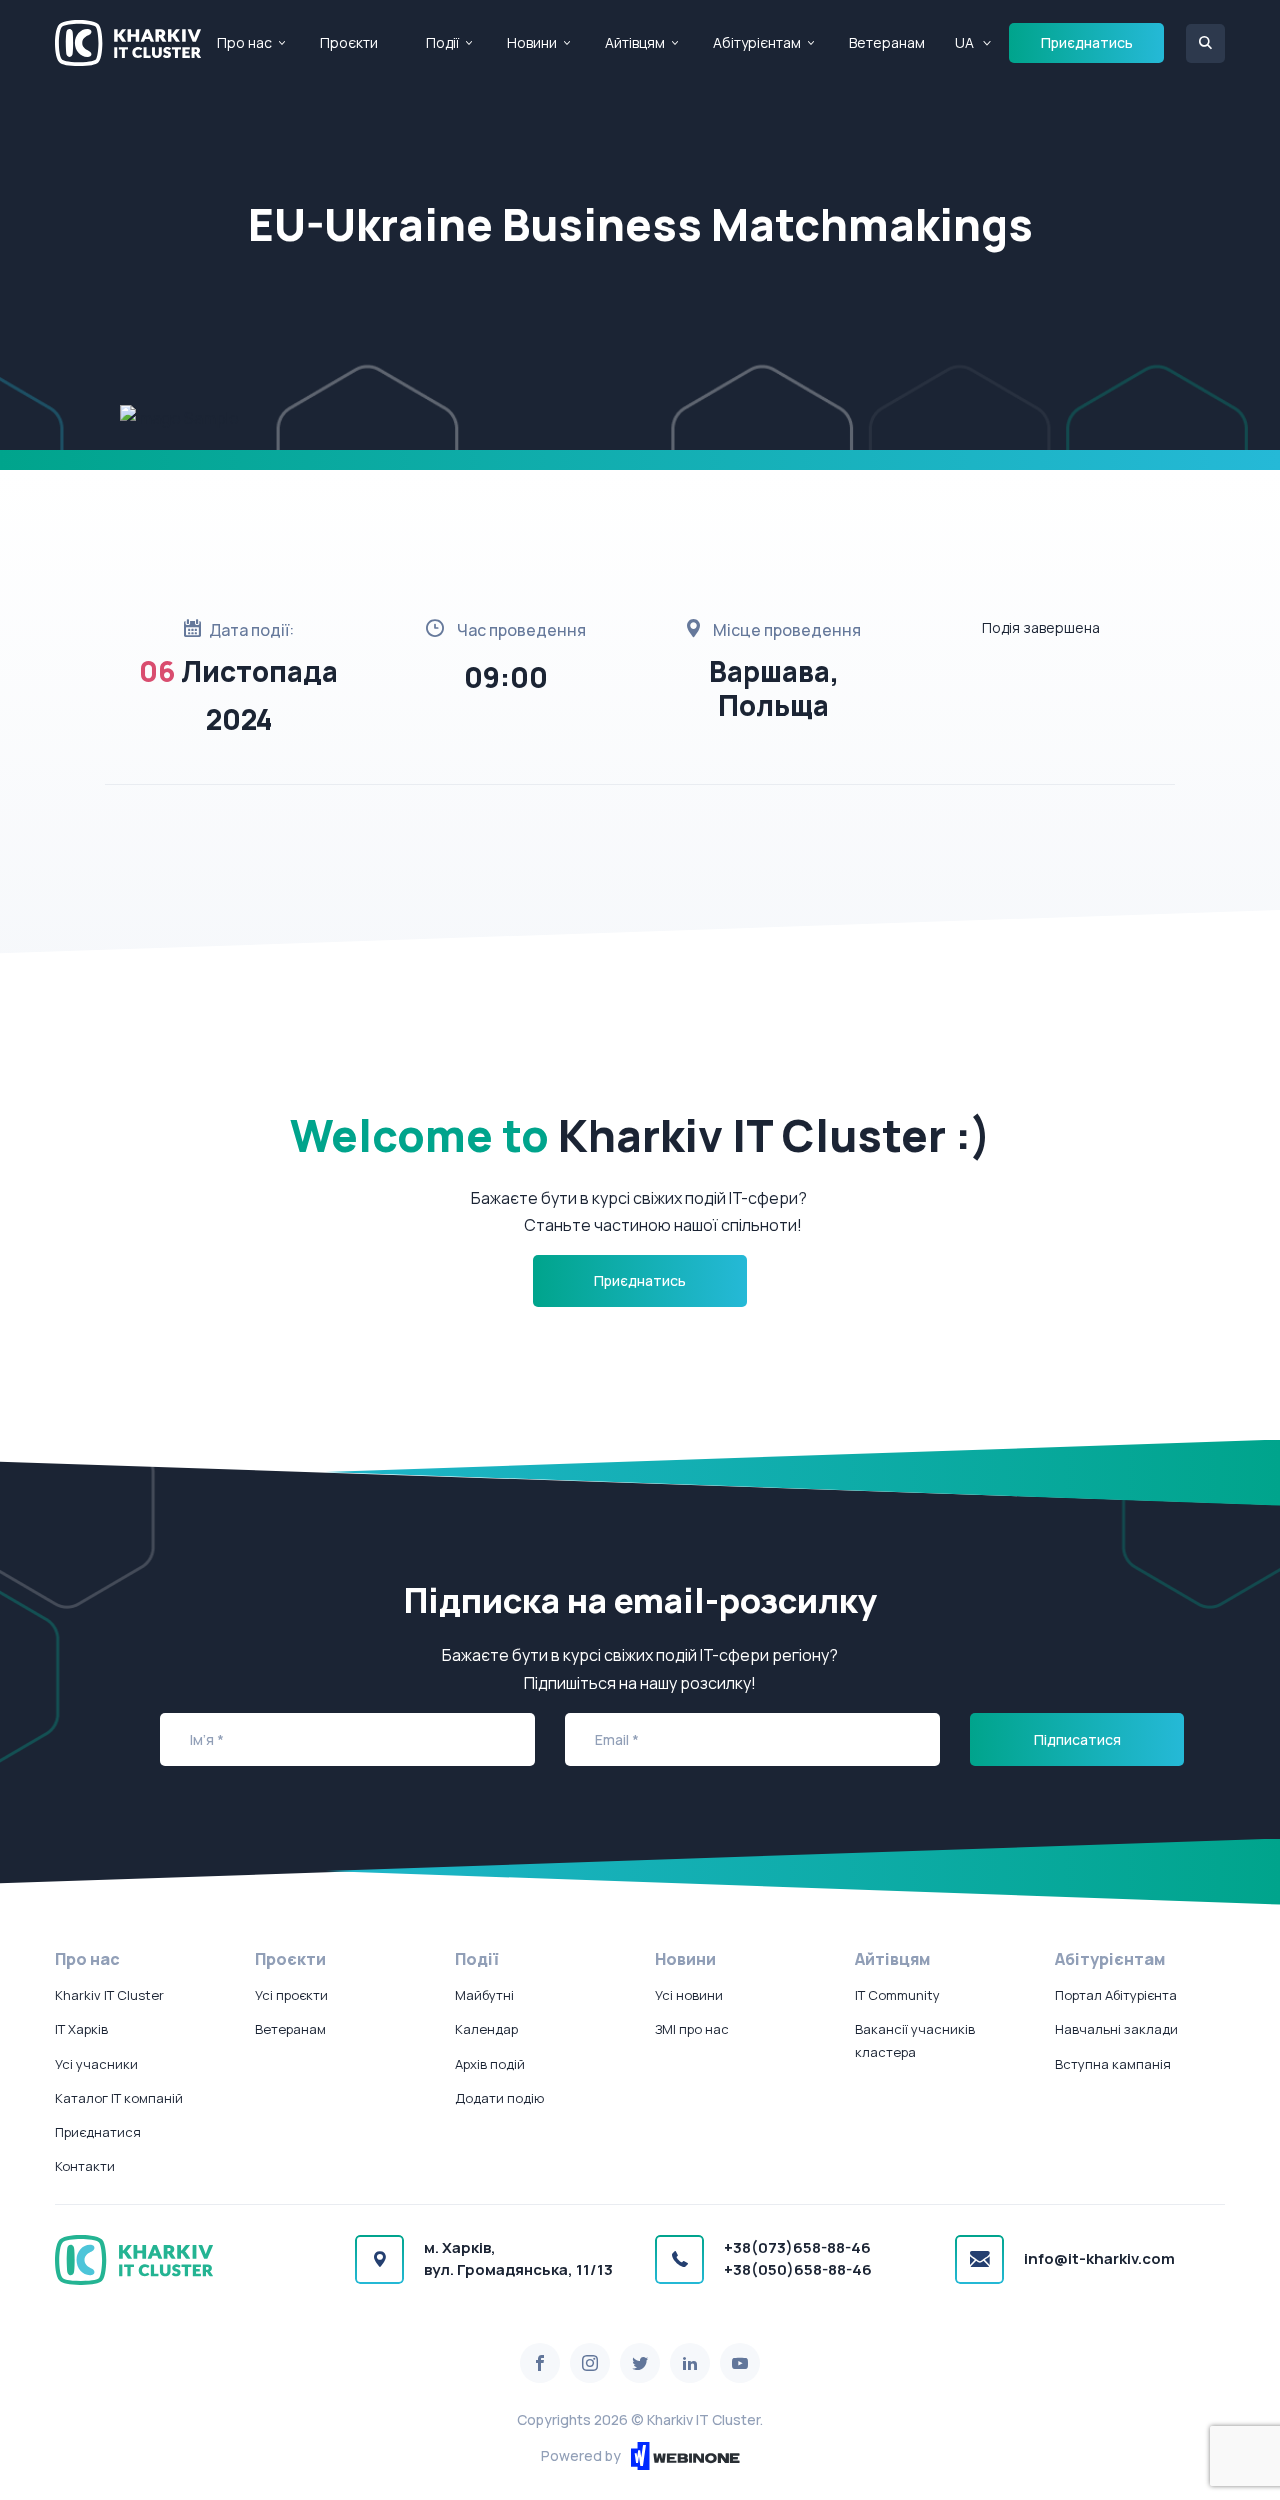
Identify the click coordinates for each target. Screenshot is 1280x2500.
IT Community (897, 1995)
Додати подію (499, 2098)
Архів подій (490, 2064)
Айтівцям (635, 42)
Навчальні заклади (1116, 2029)
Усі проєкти (291, 1995)
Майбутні (484, 1995)
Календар (486, 2029)
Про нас (244, 42)
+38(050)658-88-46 (798, 2269)
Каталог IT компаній (119, 2098)
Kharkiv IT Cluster (109, 1995)
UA (964, 42)
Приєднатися (98, 2132)
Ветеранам (887, 42)
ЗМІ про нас (692, 2029)
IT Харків (81, 2029)
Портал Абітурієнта (1116, 1995)
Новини (532, 42)
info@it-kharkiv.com (1099, 2258)
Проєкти (349, 42)
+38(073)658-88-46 (797, 2247)
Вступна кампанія (1113, 2064)
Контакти (85, 2166)
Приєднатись (1087, 42)
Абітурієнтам (757, 42)
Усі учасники (96, 2064)
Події (442, 42)
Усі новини (689, 1995)
